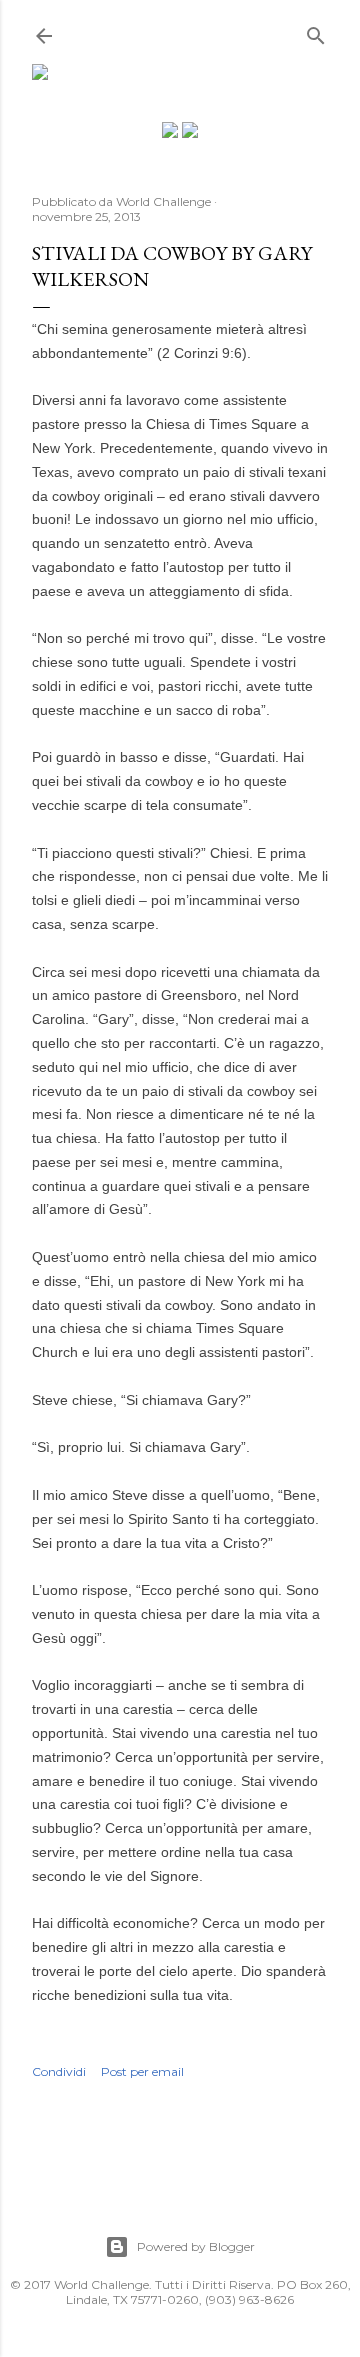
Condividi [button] (59, 2071)
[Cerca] (316, 31)
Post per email (142, 2071)
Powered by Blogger (196, 2246)
